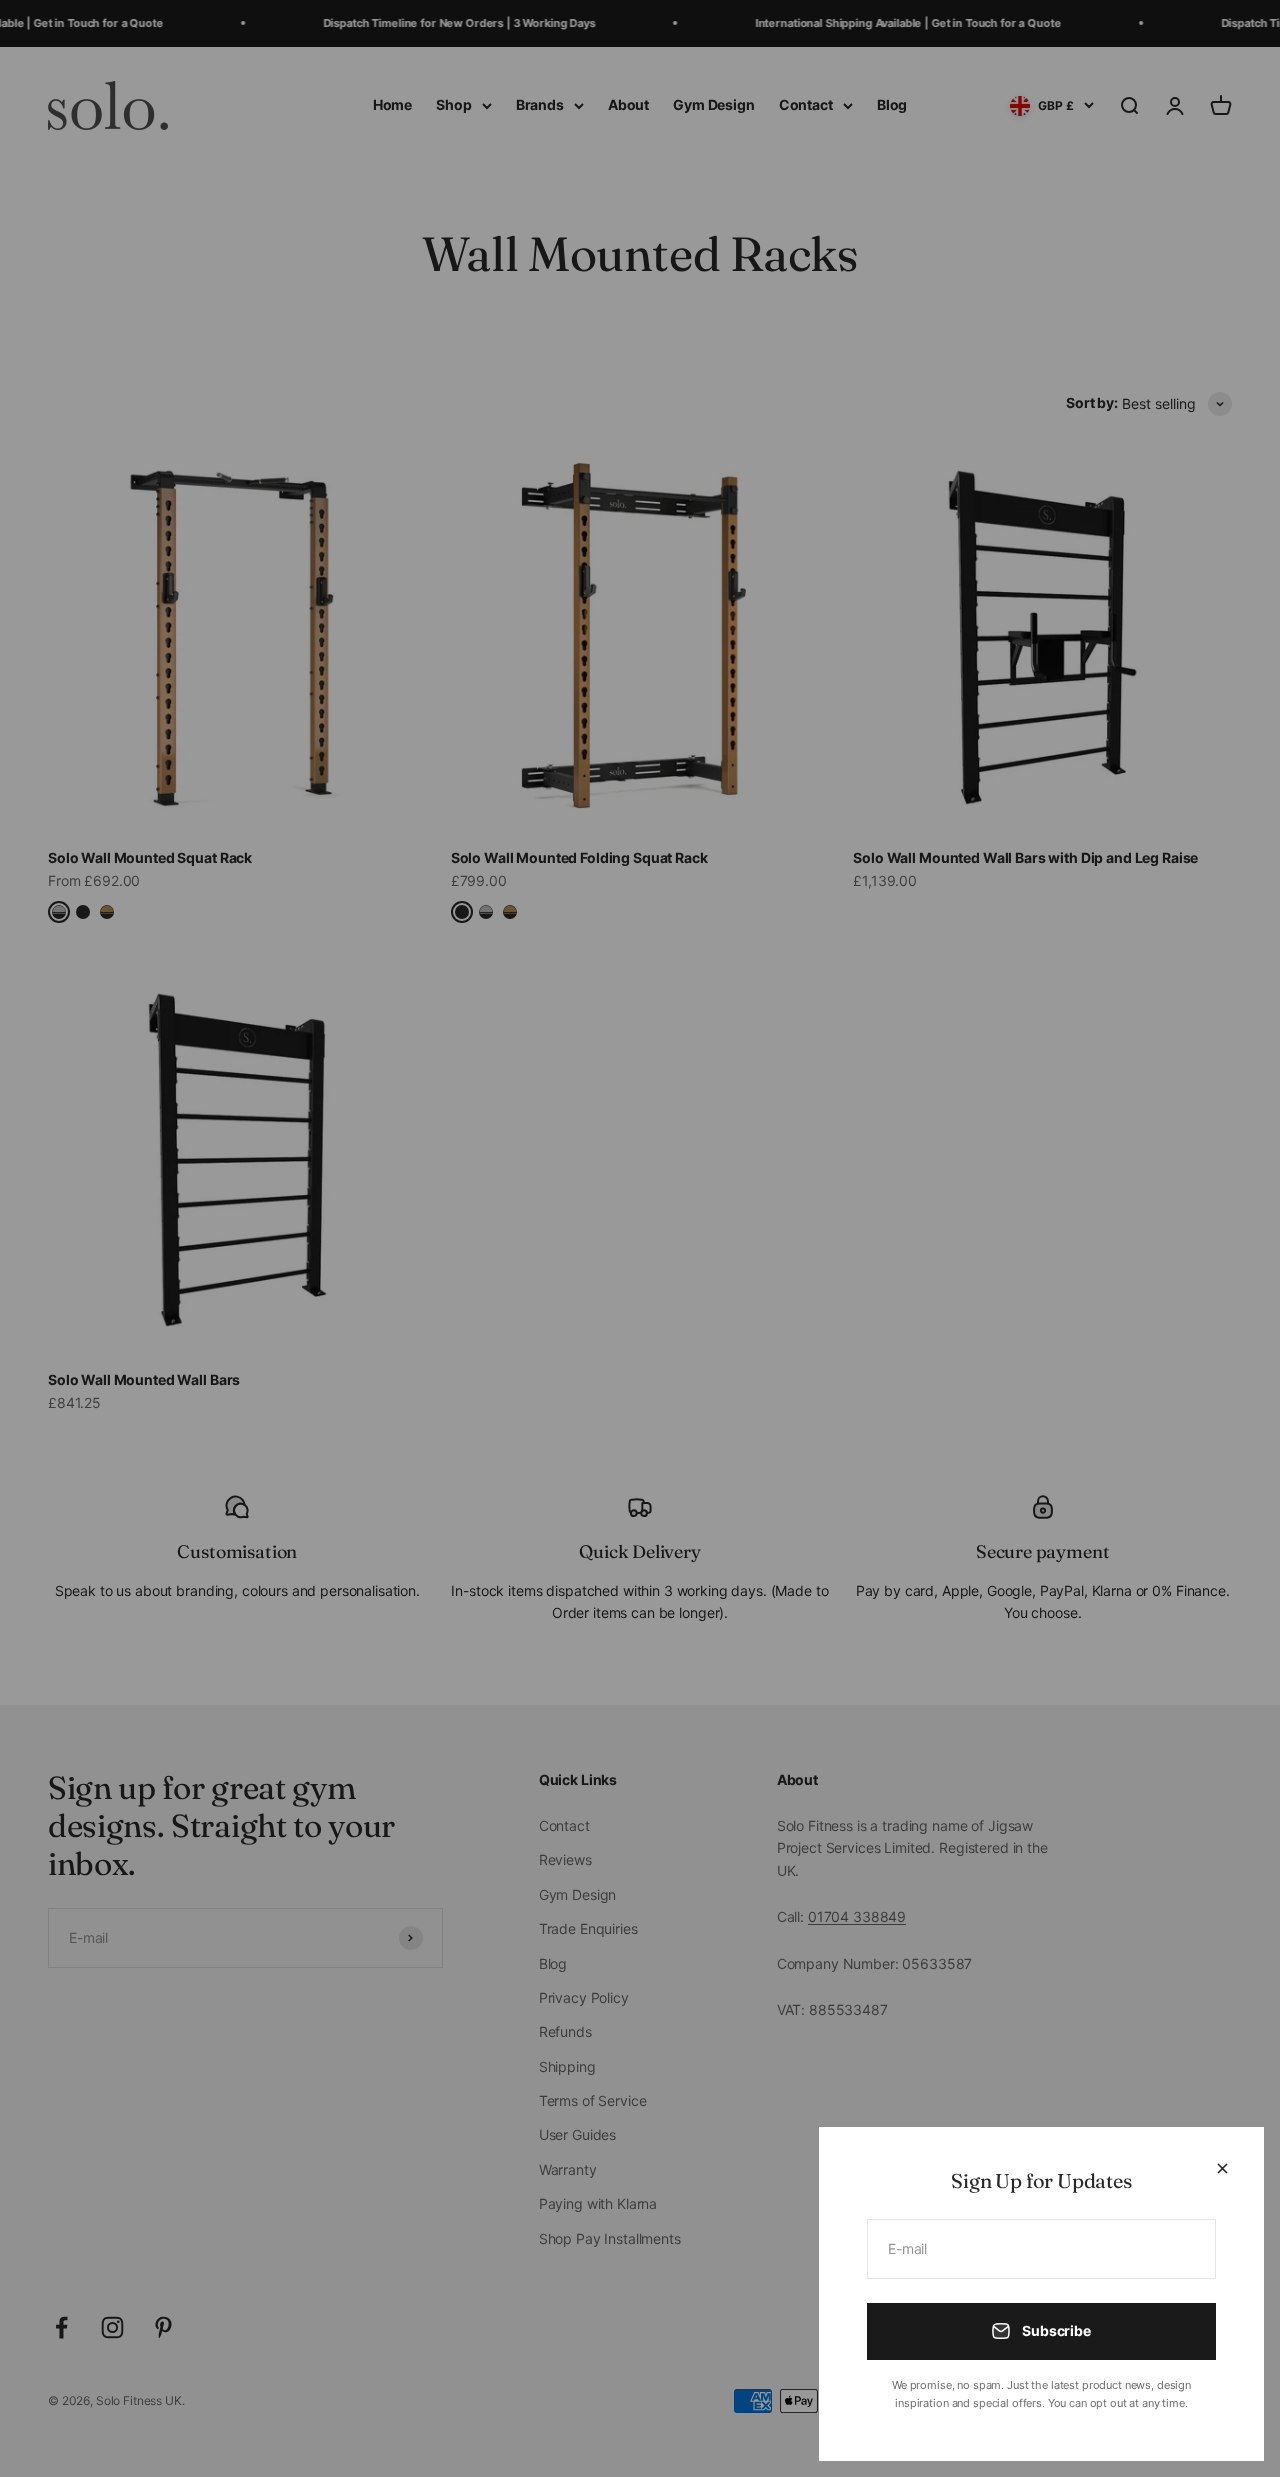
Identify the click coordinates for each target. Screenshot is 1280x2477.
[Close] (1222, 2168)
